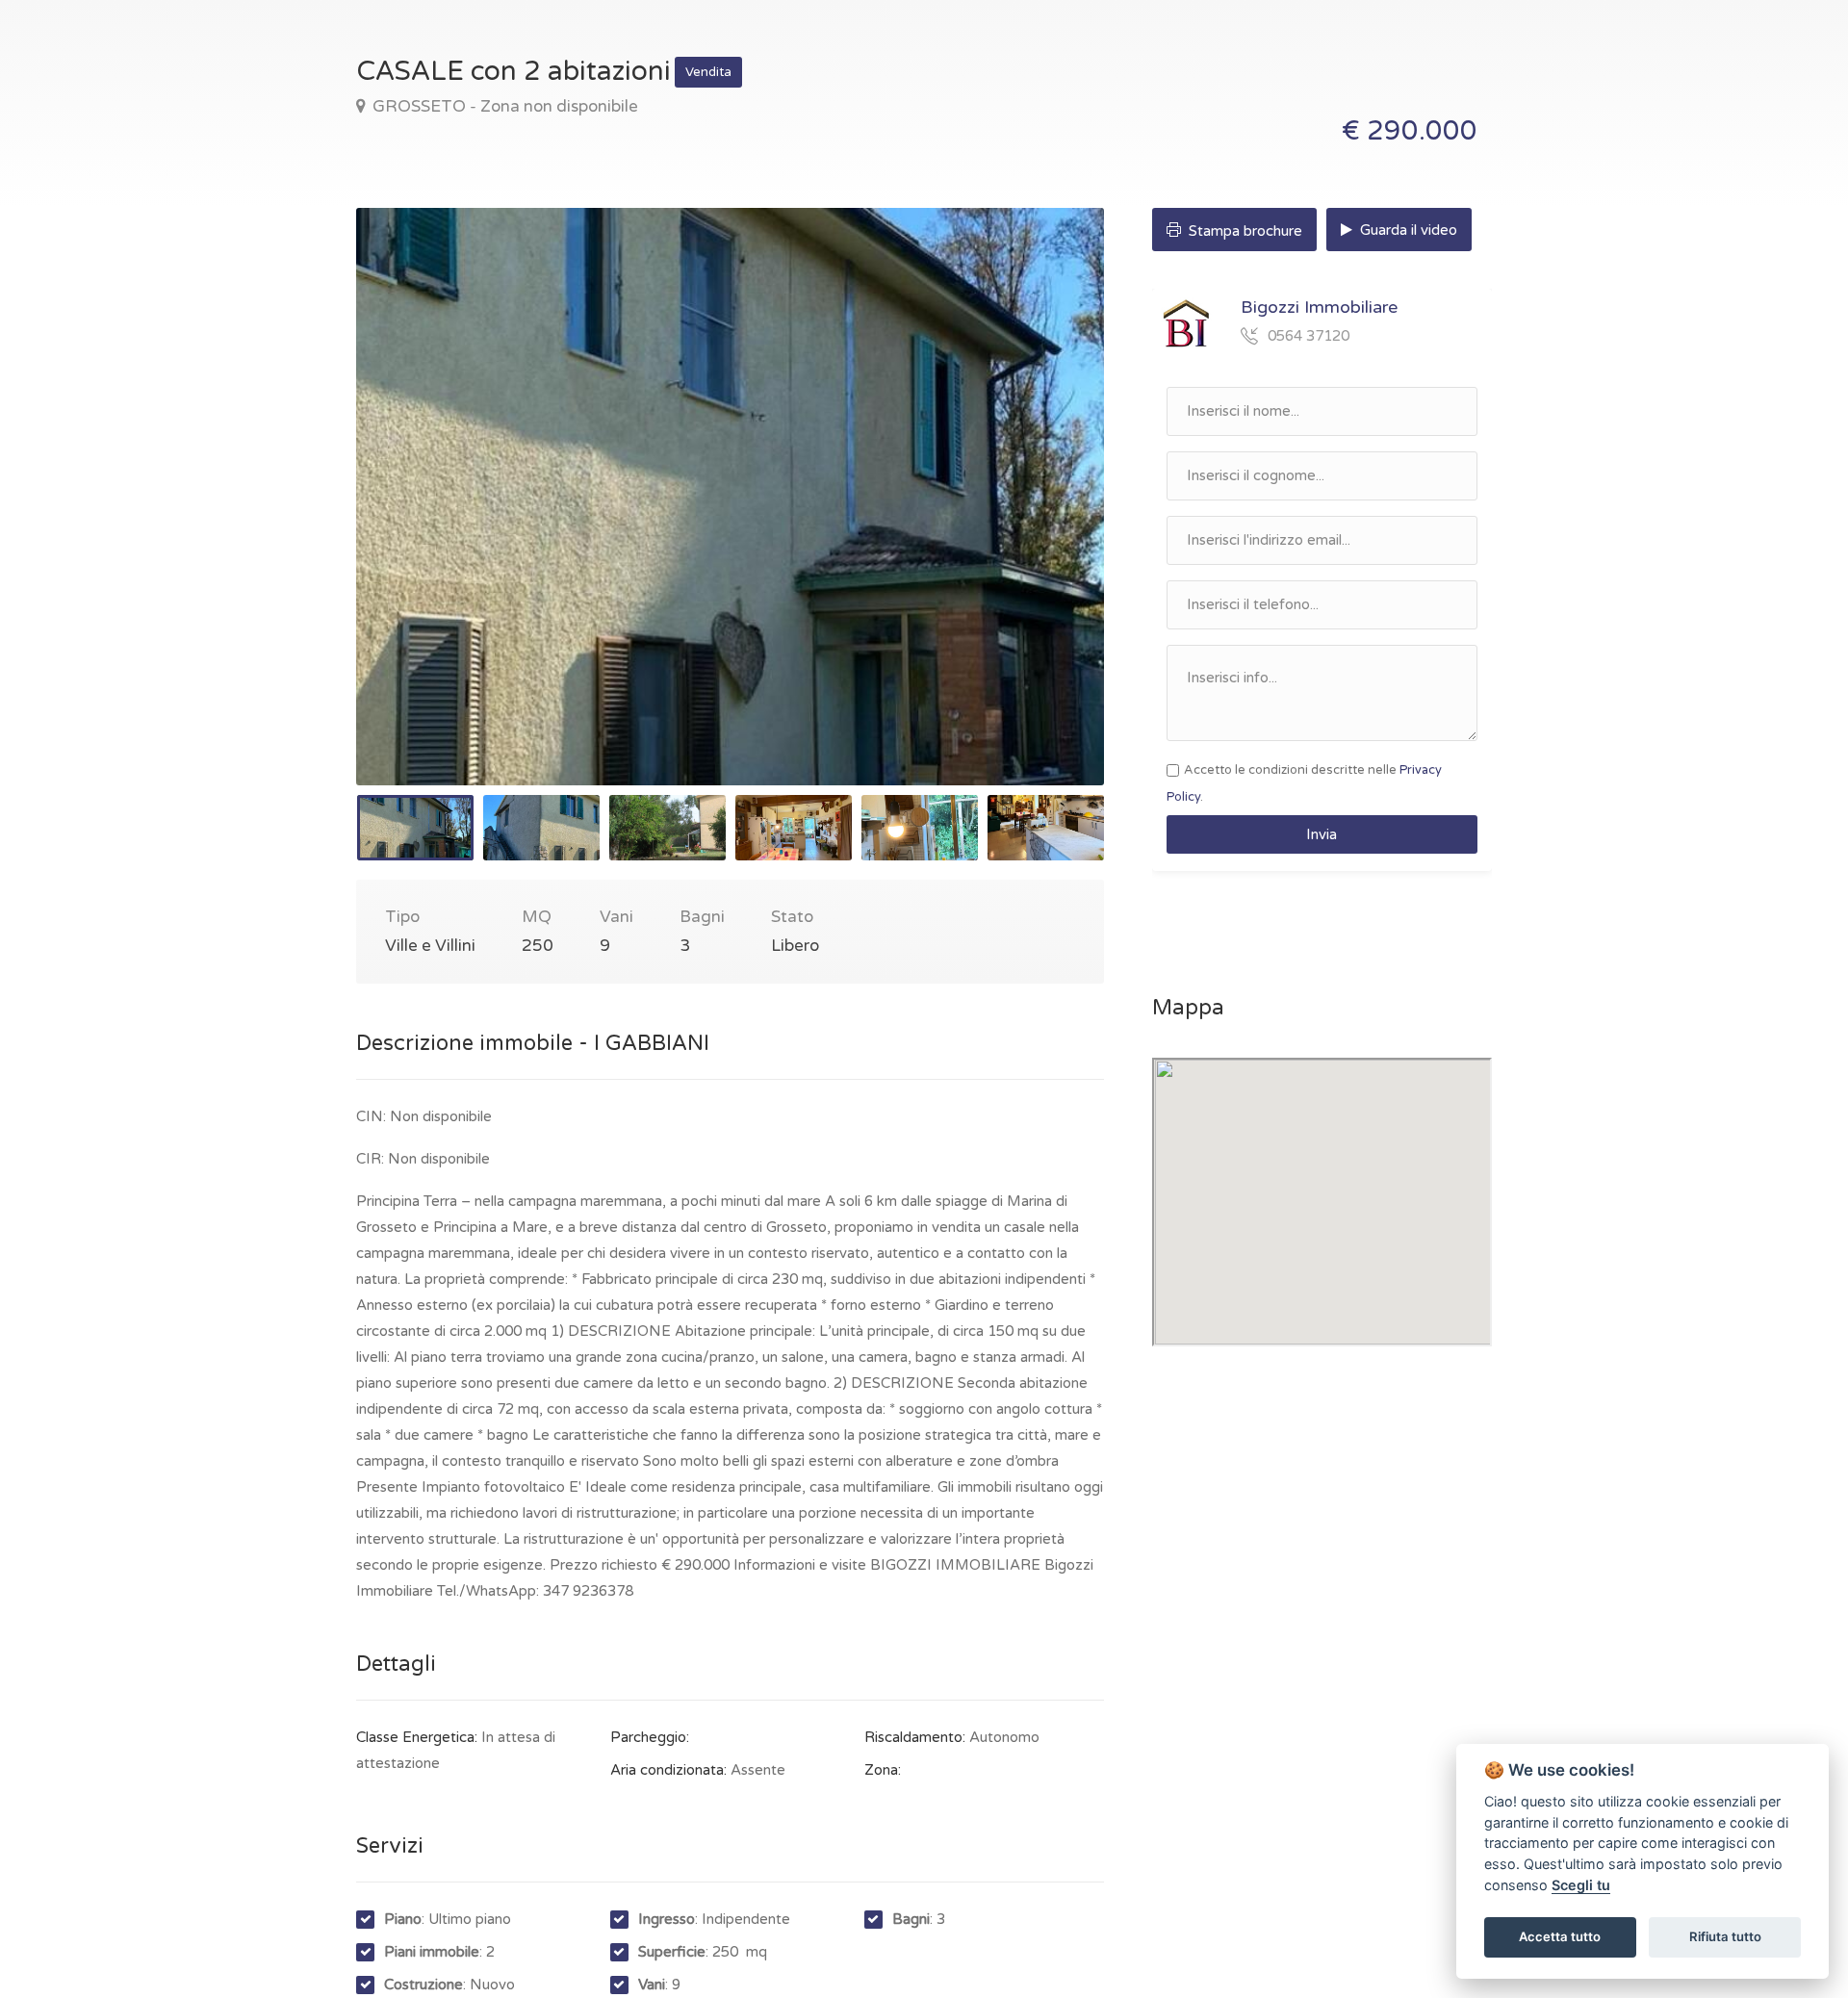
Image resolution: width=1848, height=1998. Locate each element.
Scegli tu (1581, 1885)
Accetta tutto (1560, 1936)
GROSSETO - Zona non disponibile (503, 106)
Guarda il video (1407, 230)
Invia (1322, 834)
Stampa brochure (1244, 231)
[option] (730, 497)
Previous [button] (411, 521)
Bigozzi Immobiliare (1319, 307)
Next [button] (1049, 521)
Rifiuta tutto (1725, 1936)
